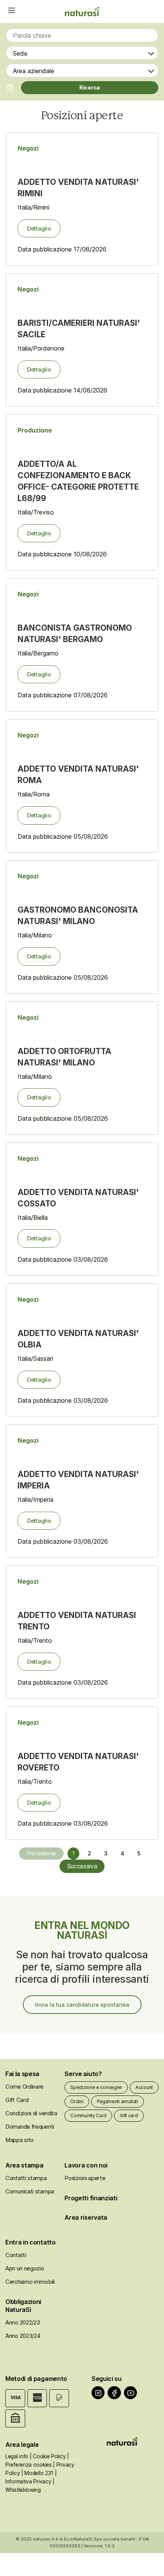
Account (144, 2087)
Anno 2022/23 (23, 2322)
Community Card (88, 2115)
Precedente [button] (41, 1853)
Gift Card (17, 2100)
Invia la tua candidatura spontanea (82, 2005)
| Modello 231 (37, 2473)
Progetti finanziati (91, 2198)
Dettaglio (39, 228)
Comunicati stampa (30, 2191)
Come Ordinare (24, 2087)
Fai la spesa (22, 2074)
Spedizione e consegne (96, 2087)
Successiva (82, 1866)
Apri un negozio (25, 2268)
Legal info (17, 2456)
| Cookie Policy (48, 2456)
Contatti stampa (26, 2178)
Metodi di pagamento (36, 2379)
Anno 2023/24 (23, 2336)
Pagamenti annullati (117, 2101)
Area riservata (86, 2217)
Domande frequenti (30, 2127)
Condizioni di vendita (31, 2113)
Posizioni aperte (85, 2178)
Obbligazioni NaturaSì (23, 2306)
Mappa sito (19, 2140)
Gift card (129, 2115)
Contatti (16, 2255)
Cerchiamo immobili (30, 2282)
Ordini (77, 2101)
